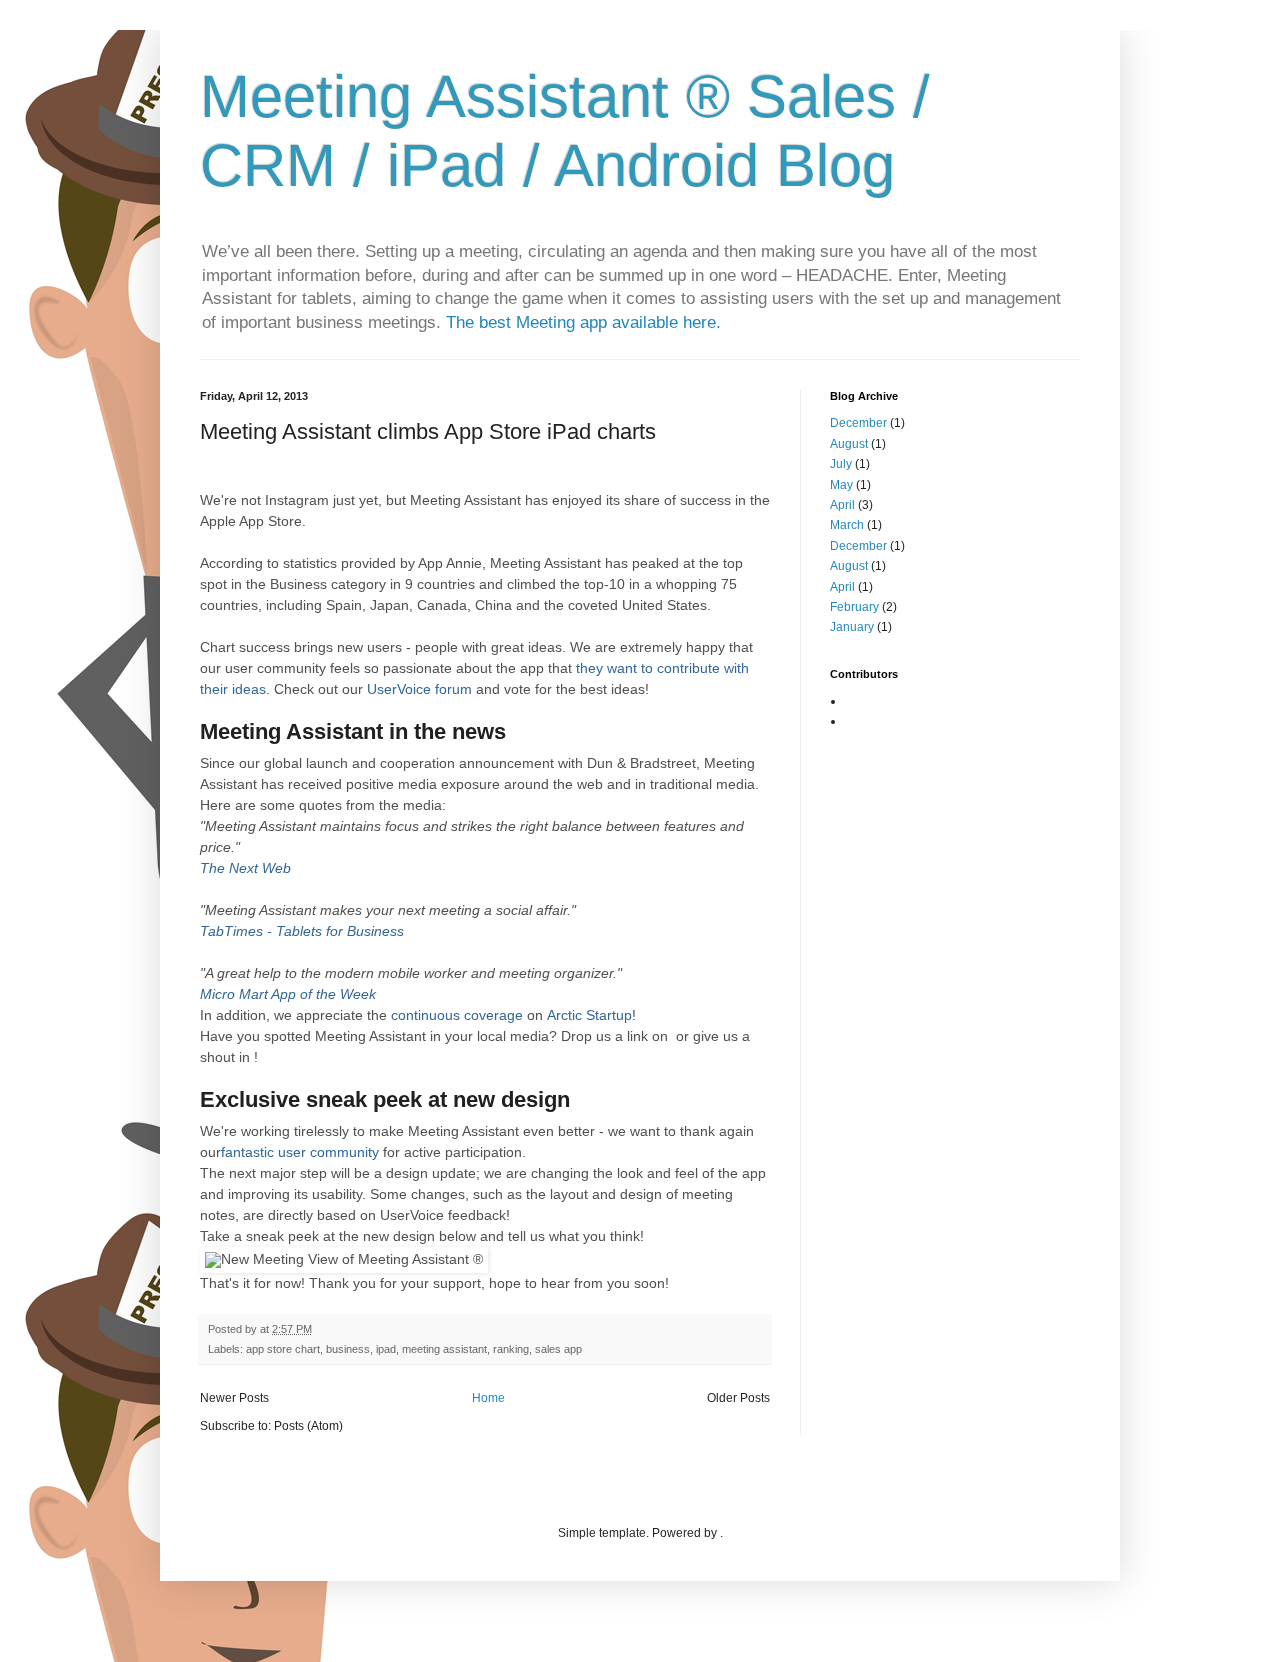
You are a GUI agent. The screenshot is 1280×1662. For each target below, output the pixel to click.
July (841, 464)
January (852, 627)
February (854, 607)
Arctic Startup (589, 1015)
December (858, 423)
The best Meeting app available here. (583, 322)
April (842, 505)
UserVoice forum (419, 689)
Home (488, 1398)
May (841, 485)
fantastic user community (300, 1152)
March (847, 525)
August (849, 444)
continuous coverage (457, 1015)
